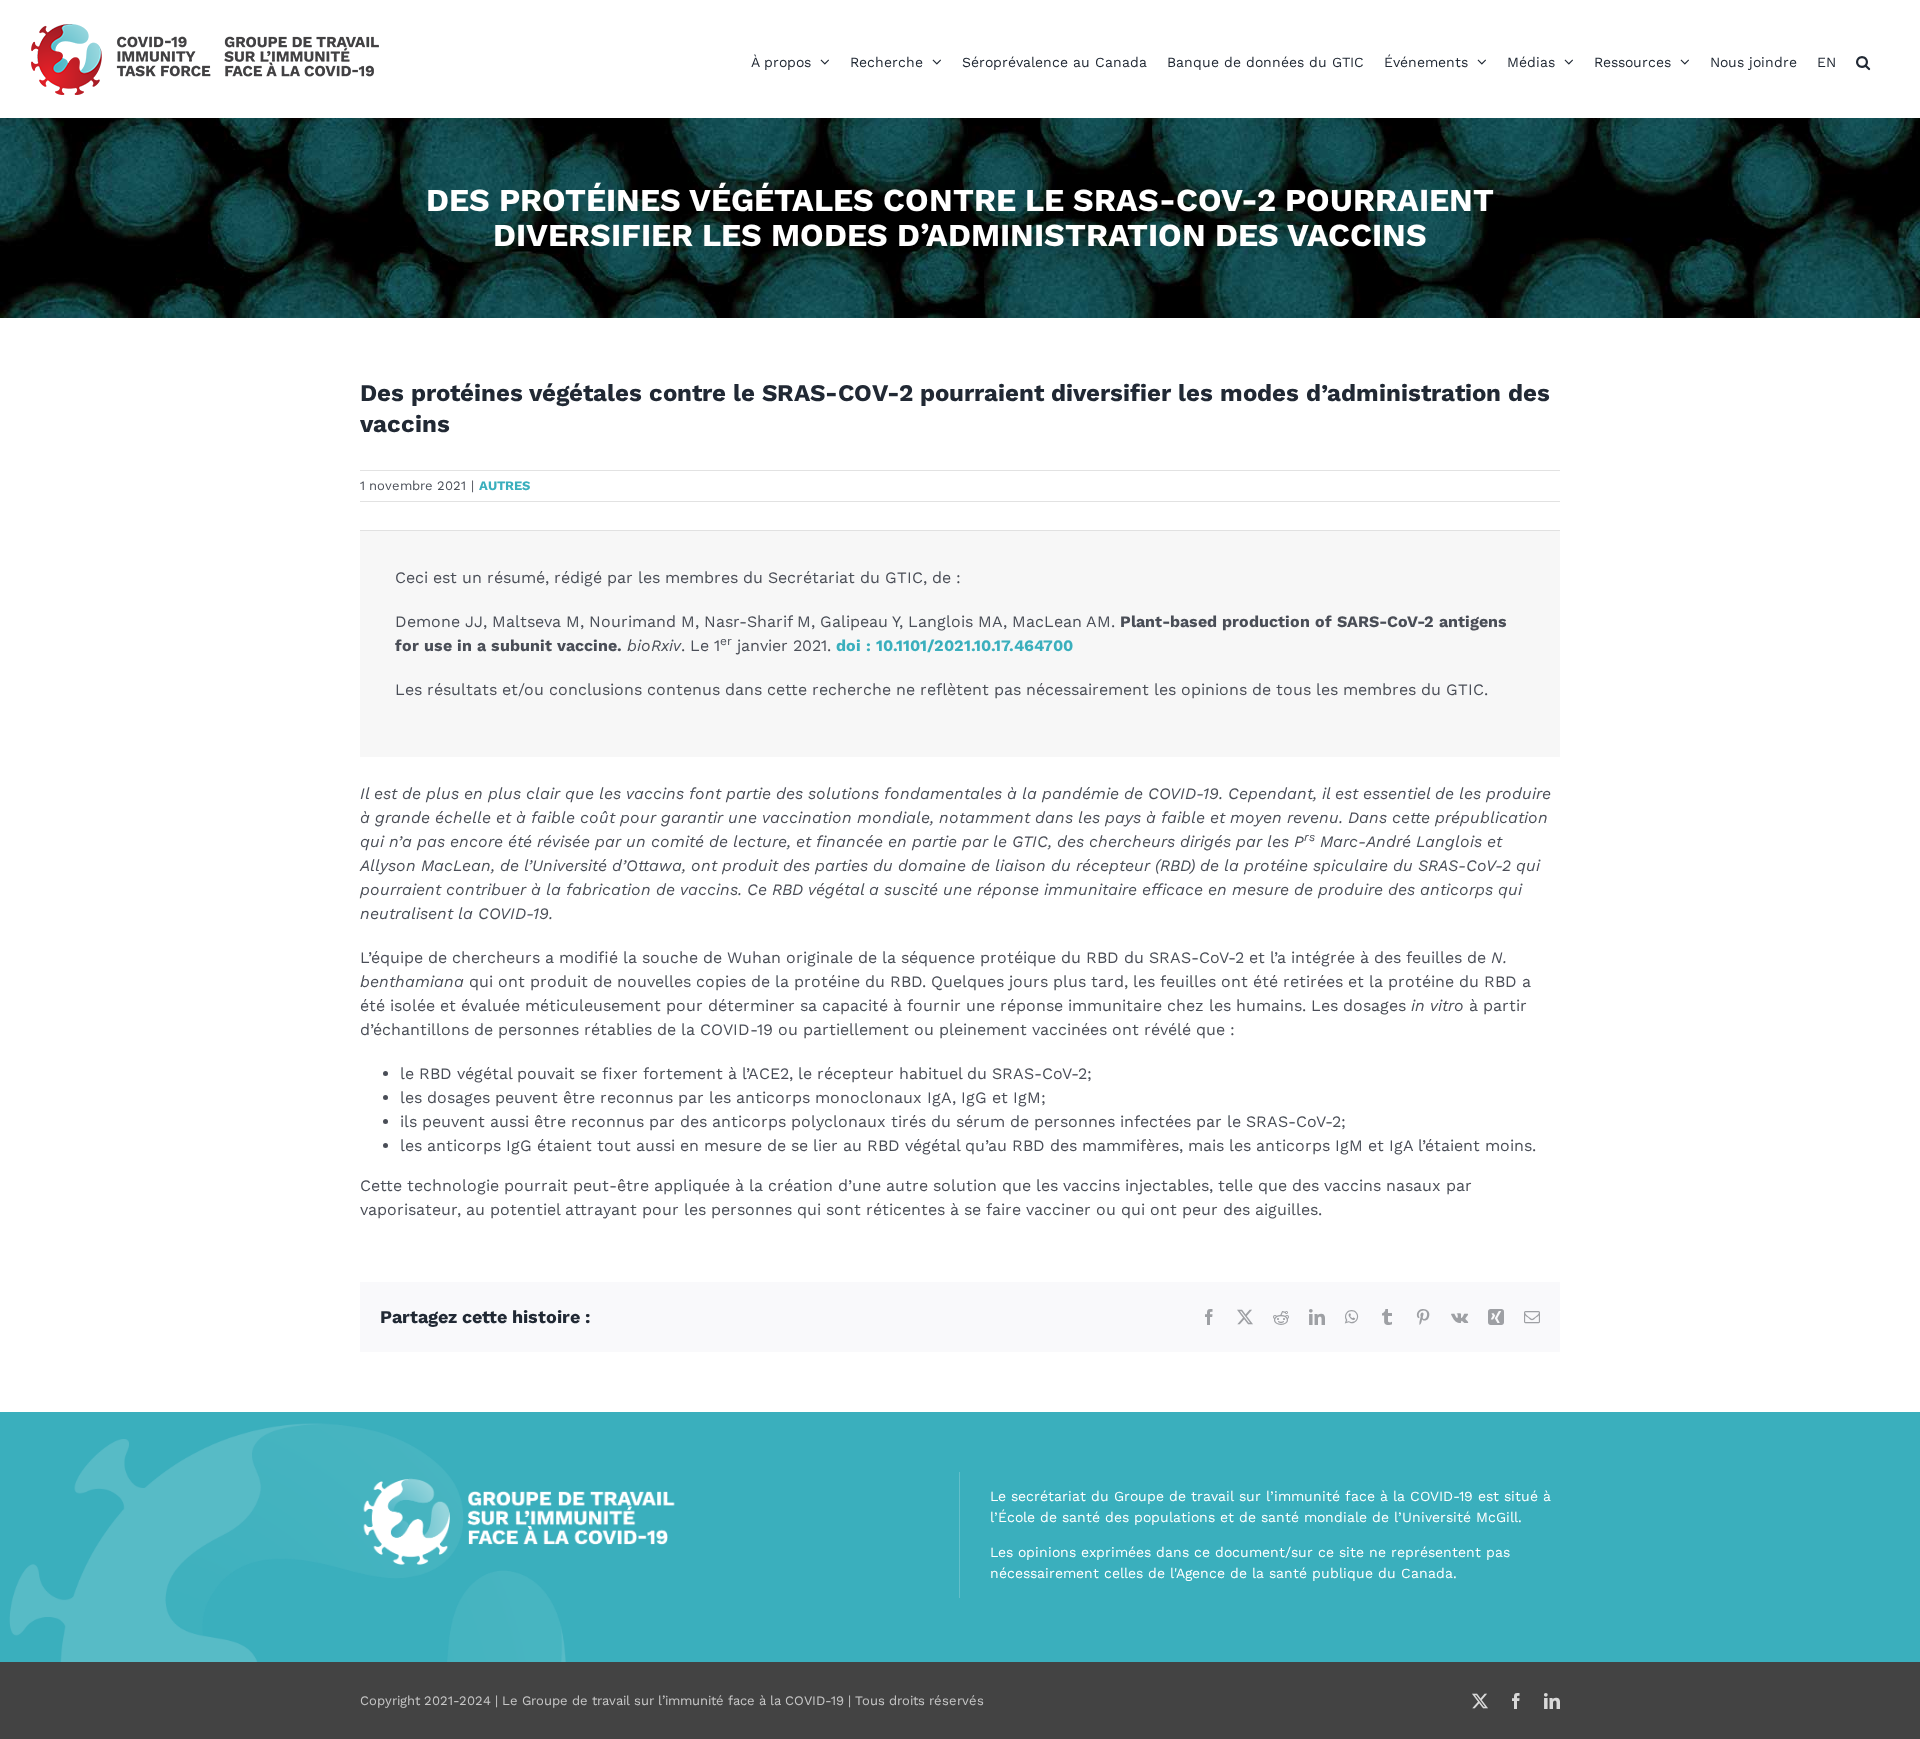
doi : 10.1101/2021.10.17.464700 (954, 645)
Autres (504, 485)
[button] (1863, 62)
